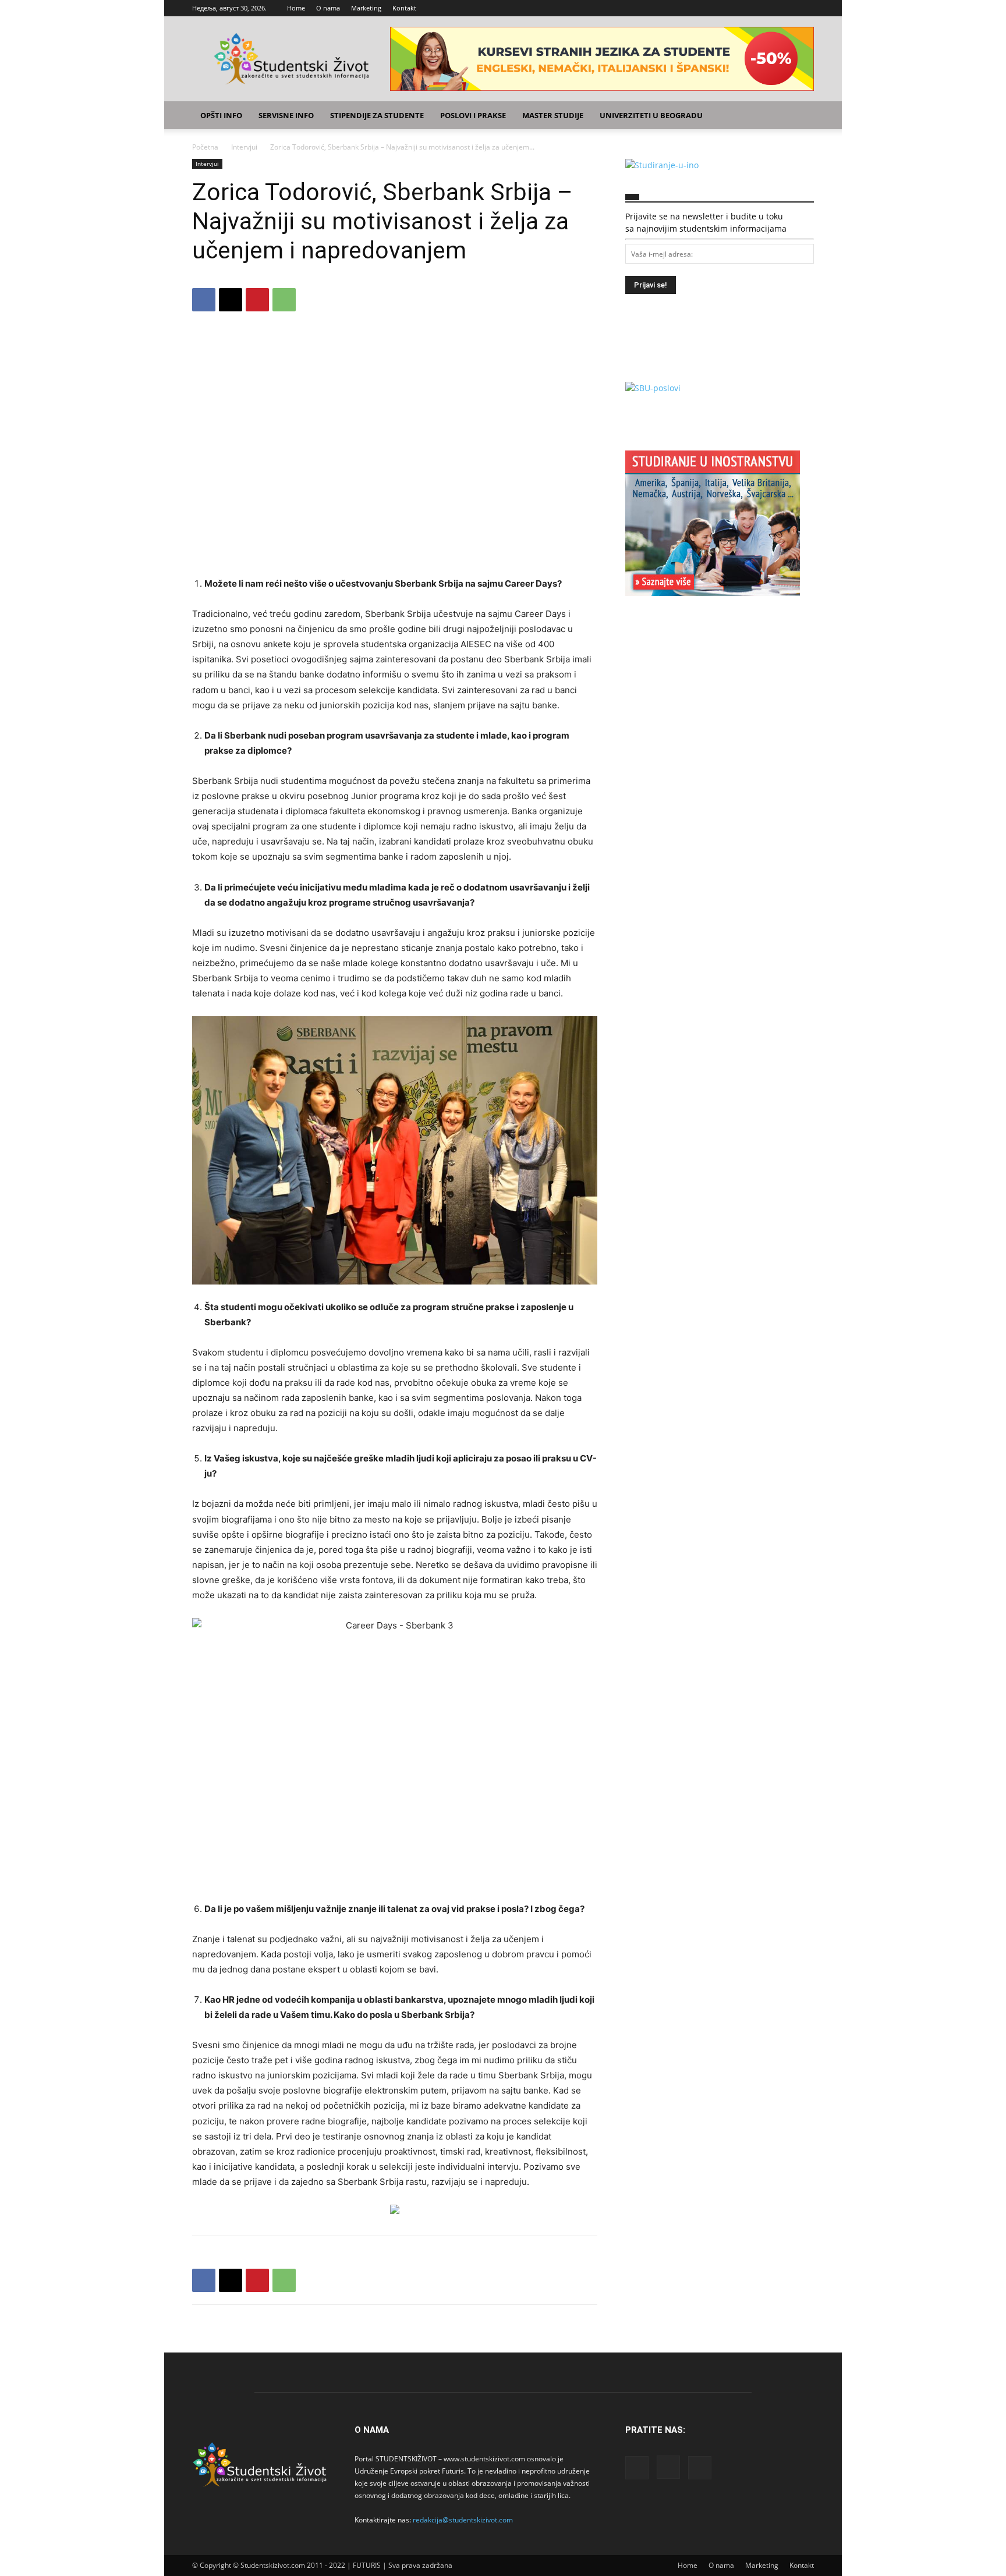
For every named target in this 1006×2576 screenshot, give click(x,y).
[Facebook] (767, 8)
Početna (205, 147)
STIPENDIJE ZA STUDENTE (377, 115)
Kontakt (404, 8)
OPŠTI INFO (221, 115)
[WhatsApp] (284, 300)
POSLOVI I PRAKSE (473, 115)
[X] (805, 8)
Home (296, 8)
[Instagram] (786, 8)
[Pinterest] (257, 300)
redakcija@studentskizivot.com (463, 2520)
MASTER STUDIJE (553, 115)
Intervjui (244, 147)
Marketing (366, 8)
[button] (800, 116)
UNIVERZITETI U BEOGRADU (651, 115)
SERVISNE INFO (286, 115)
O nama (328, 8)
